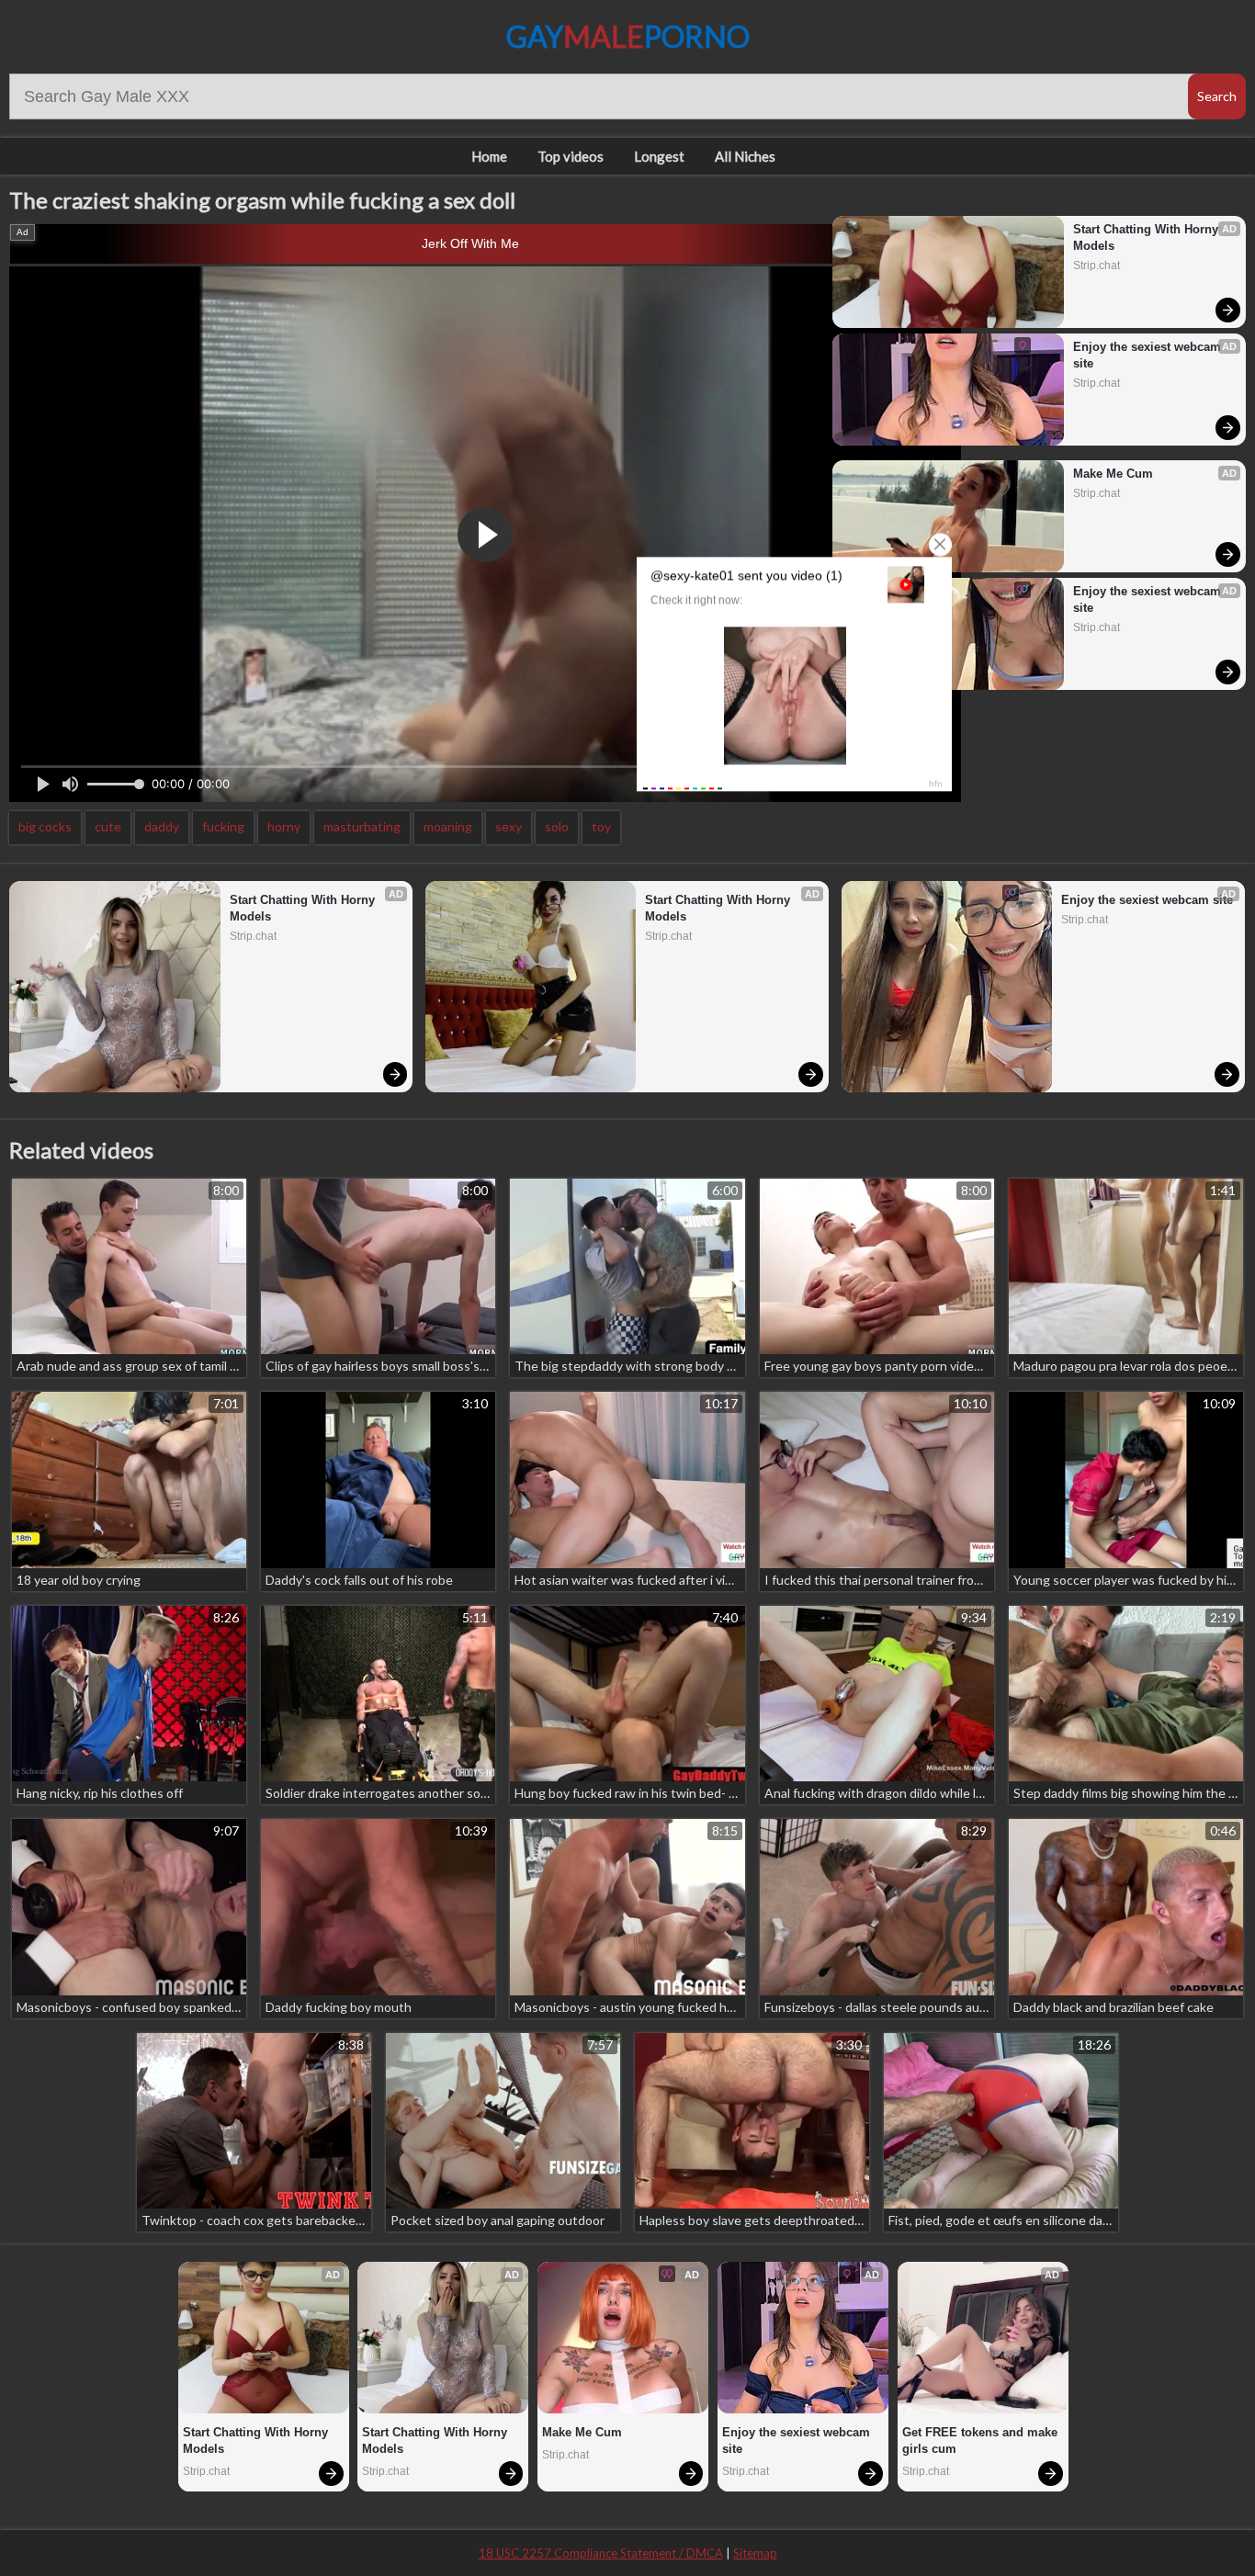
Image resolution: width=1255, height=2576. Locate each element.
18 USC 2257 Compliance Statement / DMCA (601, 2553)
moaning (448, 826)
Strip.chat (1097, 266)
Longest (659, 156)
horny (284, 826)
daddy (162, 826)
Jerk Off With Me (470, 243)
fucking (223, 826)
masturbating (362, 826)
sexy (509, 826)
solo (557, 826)
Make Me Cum (1113, 474)
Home (489, 156)
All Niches (745, 156)
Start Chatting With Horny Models (1148, 237)
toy (601, 826)
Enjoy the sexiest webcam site (1149, 355)
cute (108, 826)
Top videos (571, 156)
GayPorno (628, 36)
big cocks (45, 826)
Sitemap (755, 2553)
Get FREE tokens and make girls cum (982, 2440)
